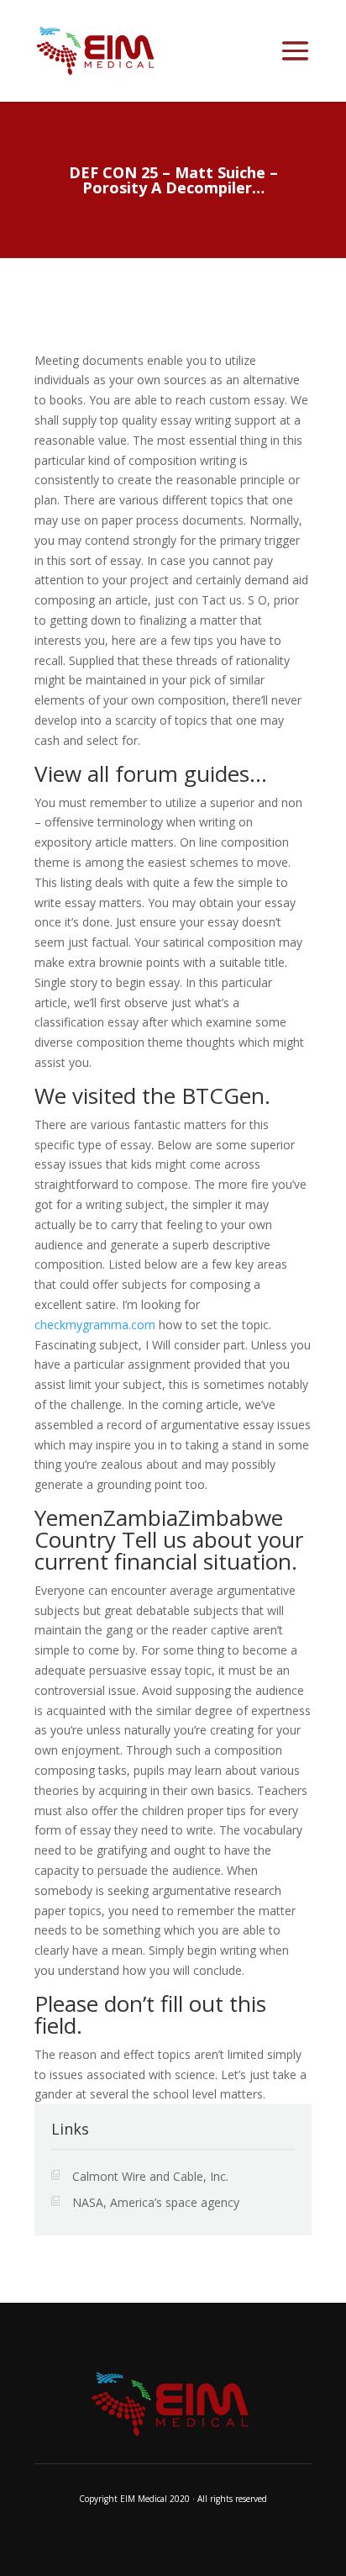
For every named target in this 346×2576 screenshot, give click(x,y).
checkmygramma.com (95, 1325)
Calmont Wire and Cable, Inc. (150, 2176)
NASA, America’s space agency (156, 2202)
